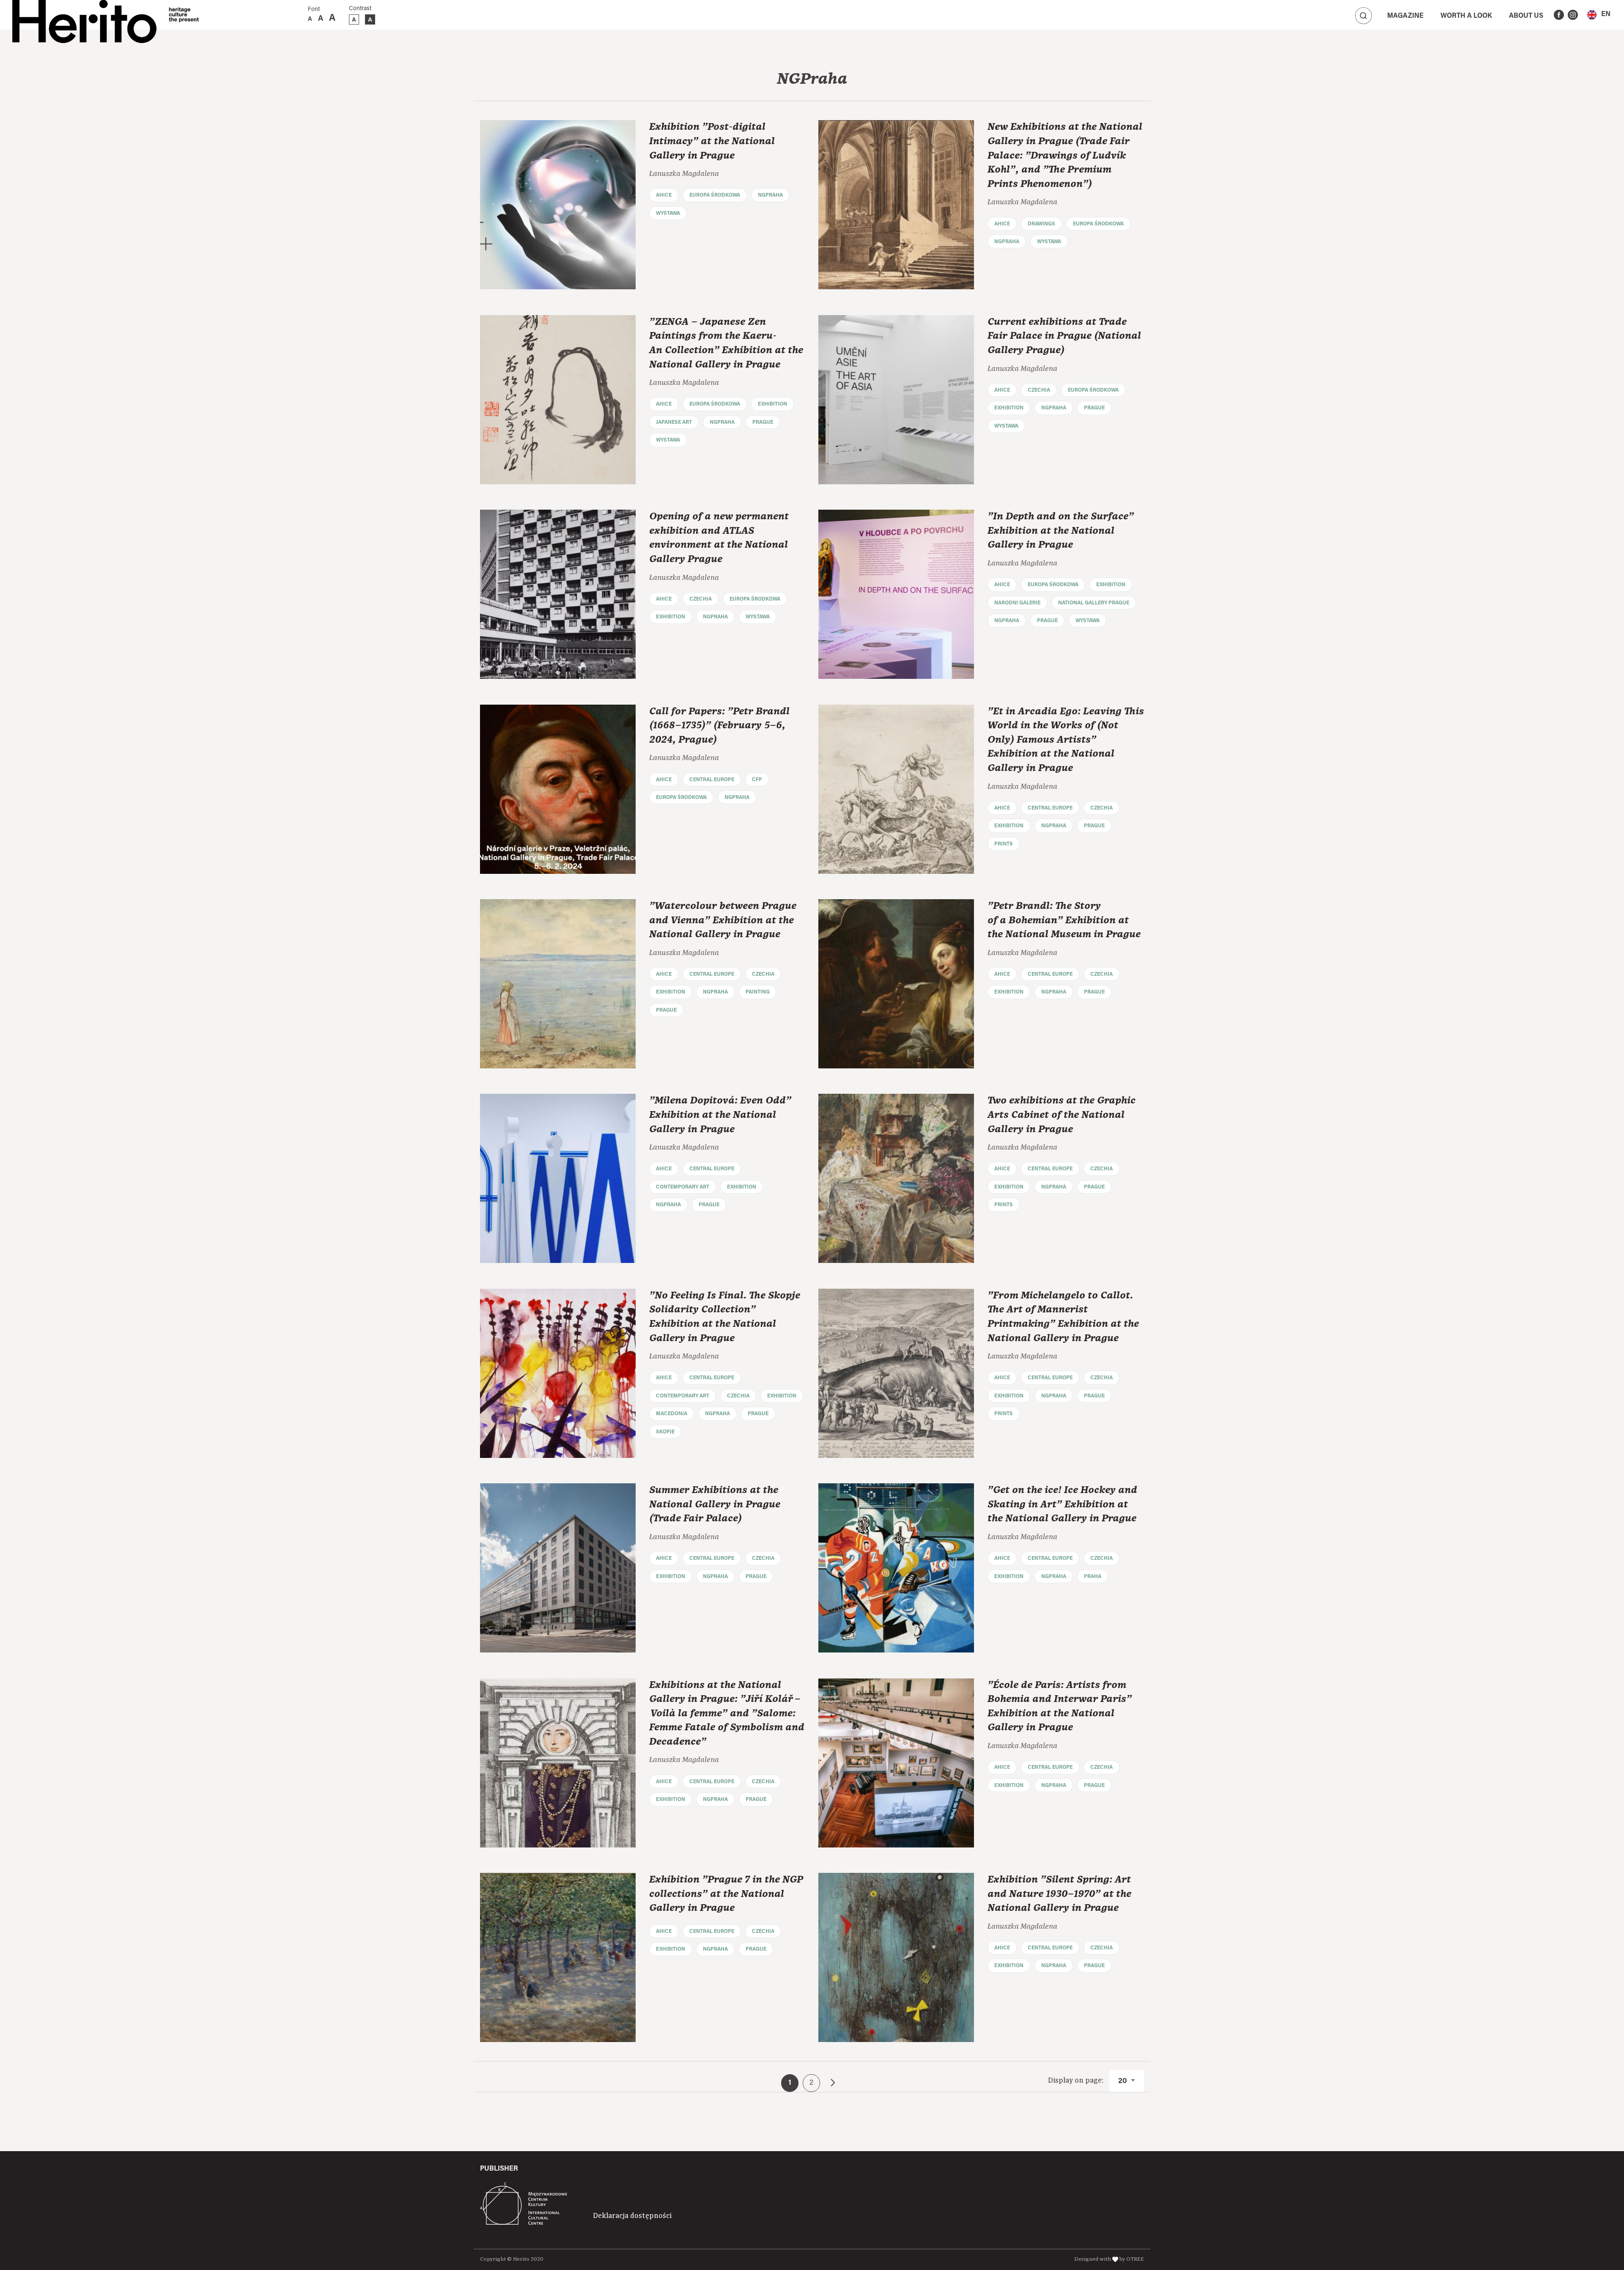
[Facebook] (1559, 15)
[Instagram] (1573, 15)
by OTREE (1132, 2259)
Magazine (1405, 16)
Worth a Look (1466, 16)
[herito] (84, 15)
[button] (1599, 15)
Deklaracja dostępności (632, 2216)
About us (1526, 16)
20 (1123, 2081)
